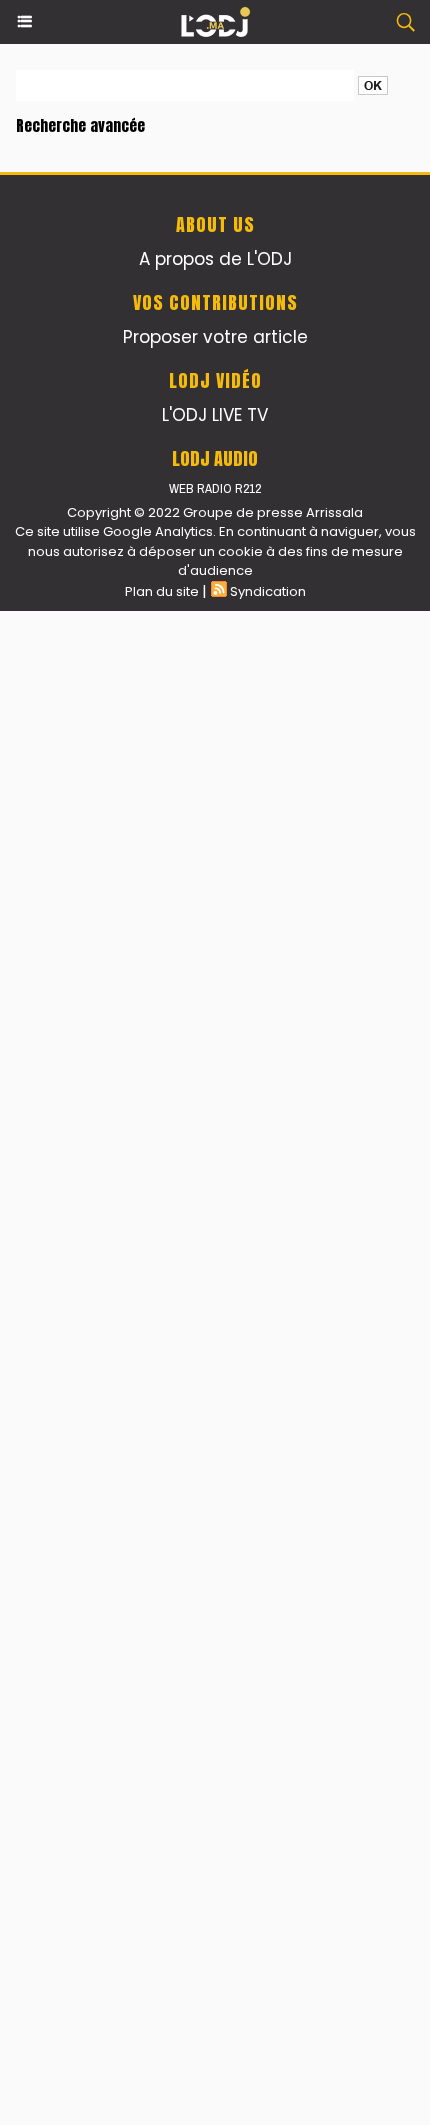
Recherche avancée (80, 125)
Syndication (268, 591)
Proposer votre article (215, 337)
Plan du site (162, 591)
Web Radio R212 (215, 488)
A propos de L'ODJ (215, 259)
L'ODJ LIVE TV (215, 415)
